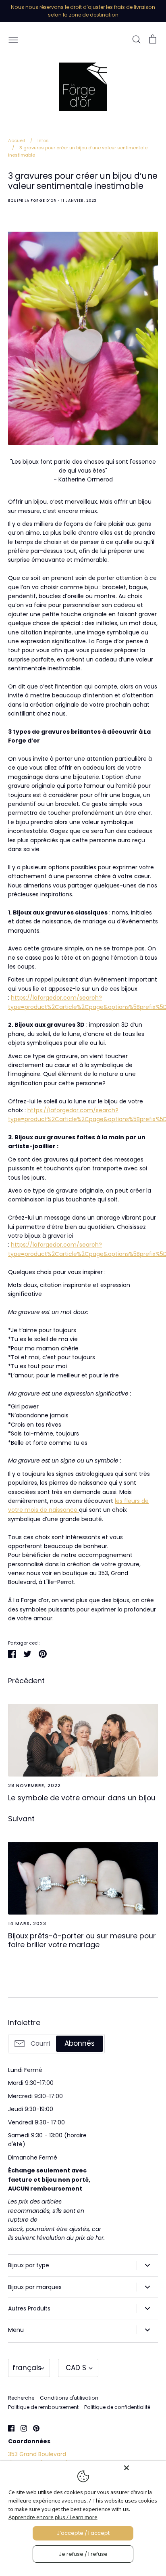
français (27, 2368)
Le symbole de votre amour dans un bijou (82, 1798)
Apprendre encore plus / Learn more (53, 2517)
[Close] (143, 2468)
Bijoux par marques (35, 2287)
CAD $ (76, 2368)
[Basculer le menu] (13, 39)
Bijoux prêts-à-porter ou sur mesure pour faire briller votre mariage (82, 1940)
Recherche (21, 2398)
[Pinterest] (33, 2428)
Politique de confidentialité (117, 2407)
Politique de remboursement (43, 2407)
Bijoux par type (29, 2265)
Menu (16, 2330)
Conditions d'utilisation (69, 2398)
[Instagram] (21, 2428)
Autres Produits (29, 2308)
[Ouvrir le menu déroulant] (147, 2265)
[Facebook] (8, 2428)
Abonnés (80, 2043)
